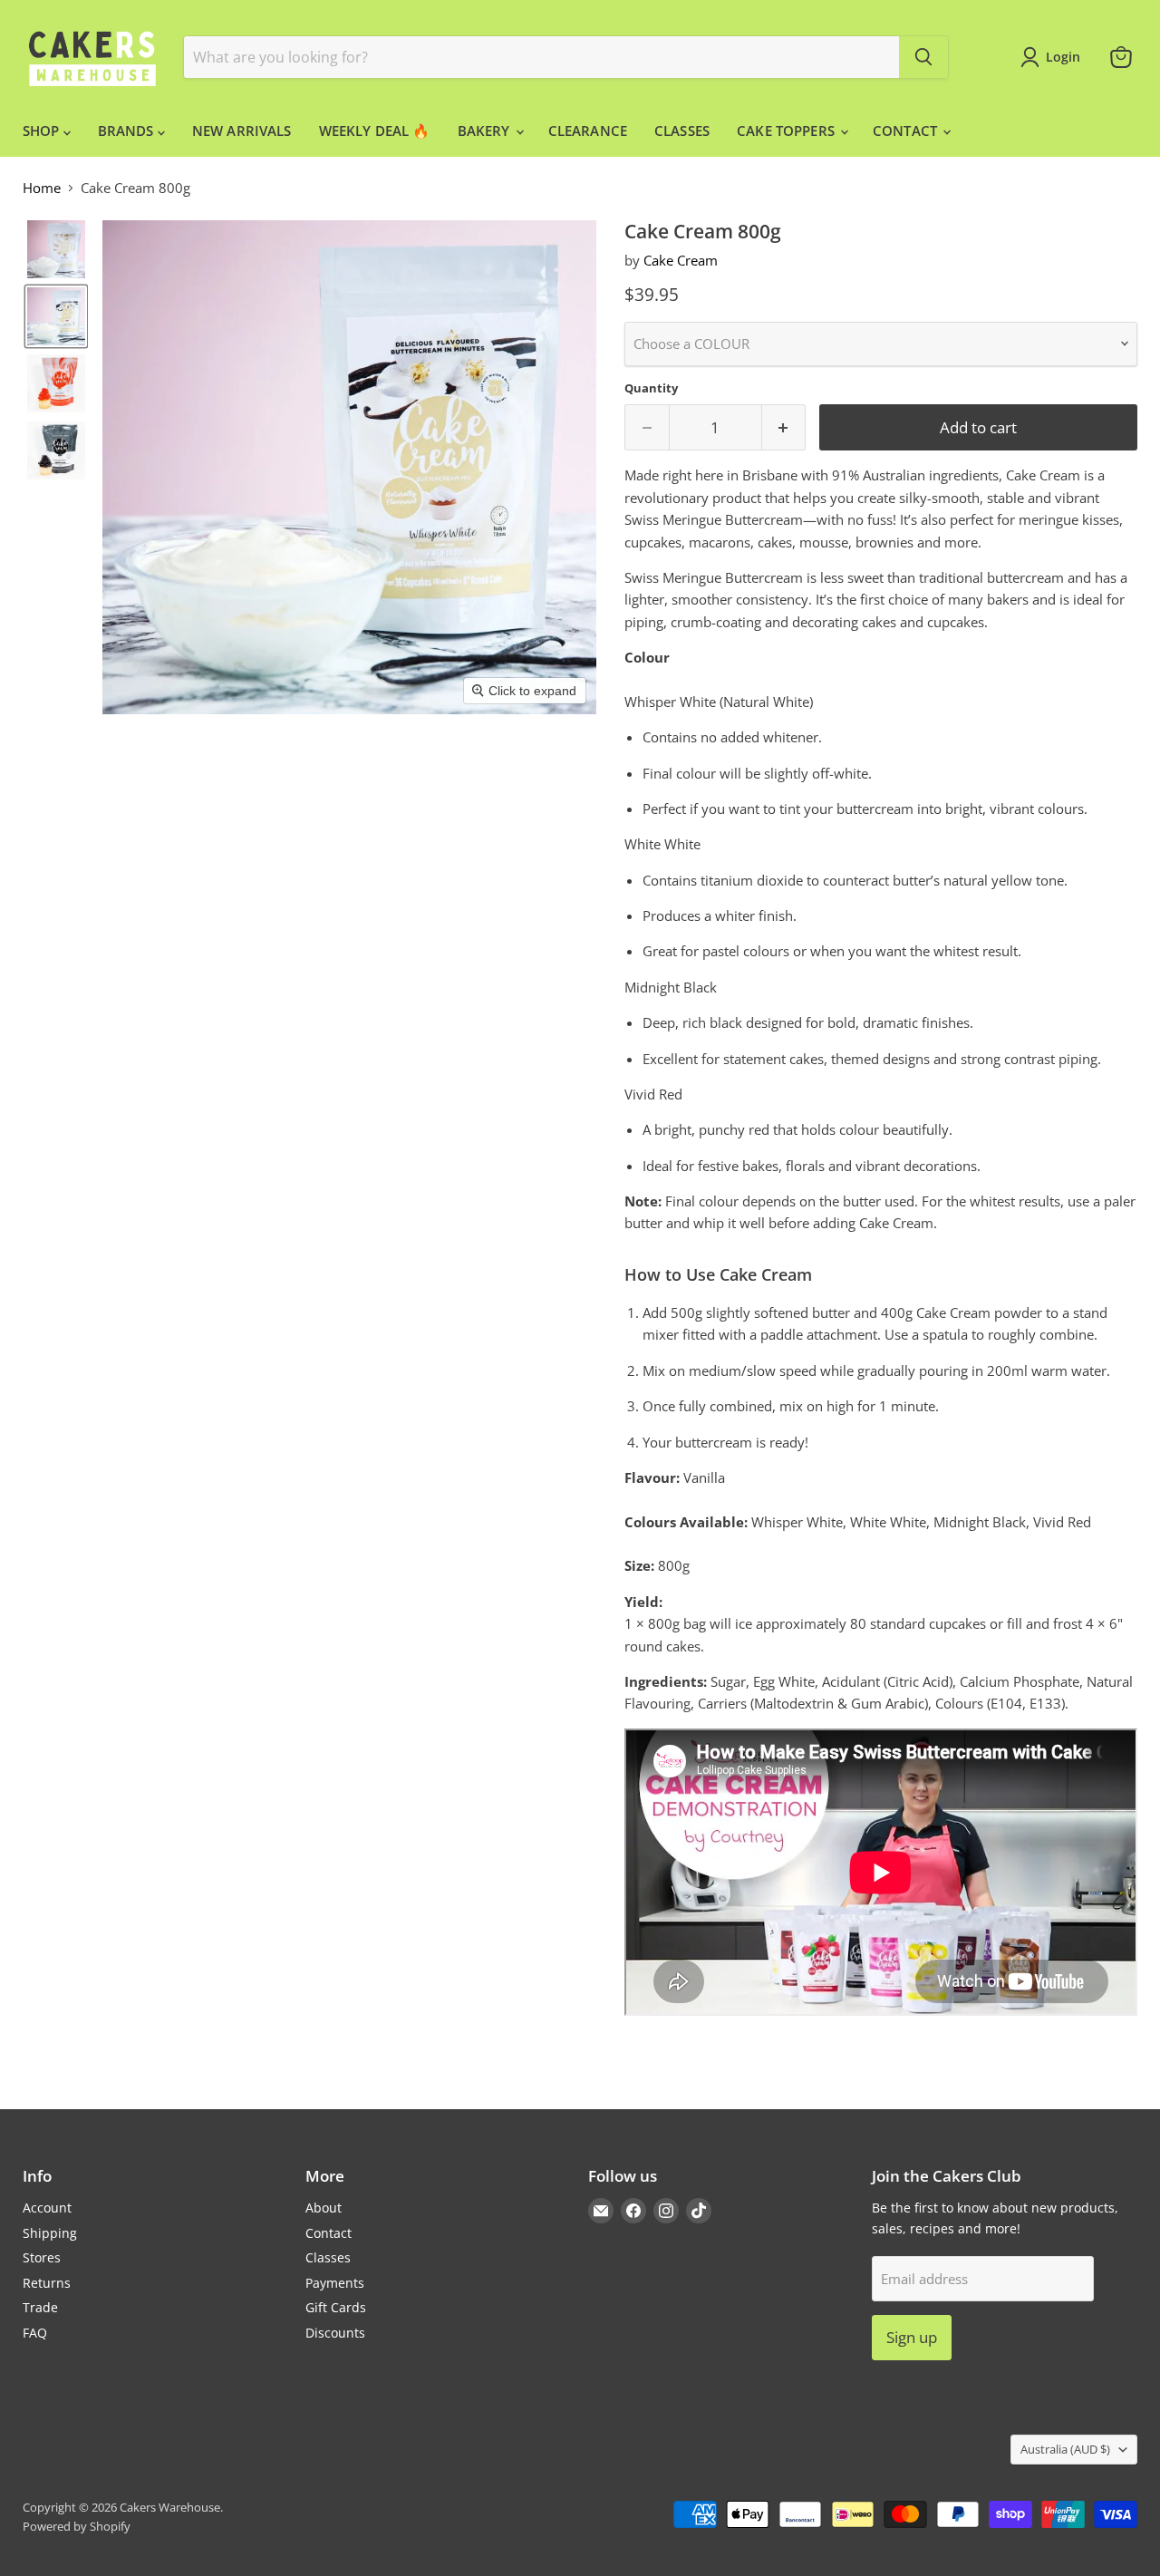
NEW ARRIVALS (242, 131)
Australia (1065, 2449)
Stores (42, 2257)
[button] (56, 249)
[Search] (923, 57)
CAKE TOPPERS (788, 131)
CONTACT (907, 131)
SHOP (43, 131)
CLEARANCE (588, 131)
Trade (40, 2307)
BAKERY (486, 131)
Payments (335, 2283)
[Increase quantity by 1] (784, 427)
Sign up (912, 2337)
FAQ (35, 2333)
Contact (329, 2233)
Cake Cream (681, 260)
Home (42, 188)
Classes (328, 2257)
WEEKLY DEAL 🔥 (375, 131)
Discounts (335, 2333)
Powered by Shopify (77, 2526)
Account (47, 2208)
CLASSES (682, 131)
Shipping (50, 2233)
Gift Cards (336, 2307)
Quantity (651, 388)
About (324, 2208)
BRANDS (128, 131)
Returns (47, 2283)
